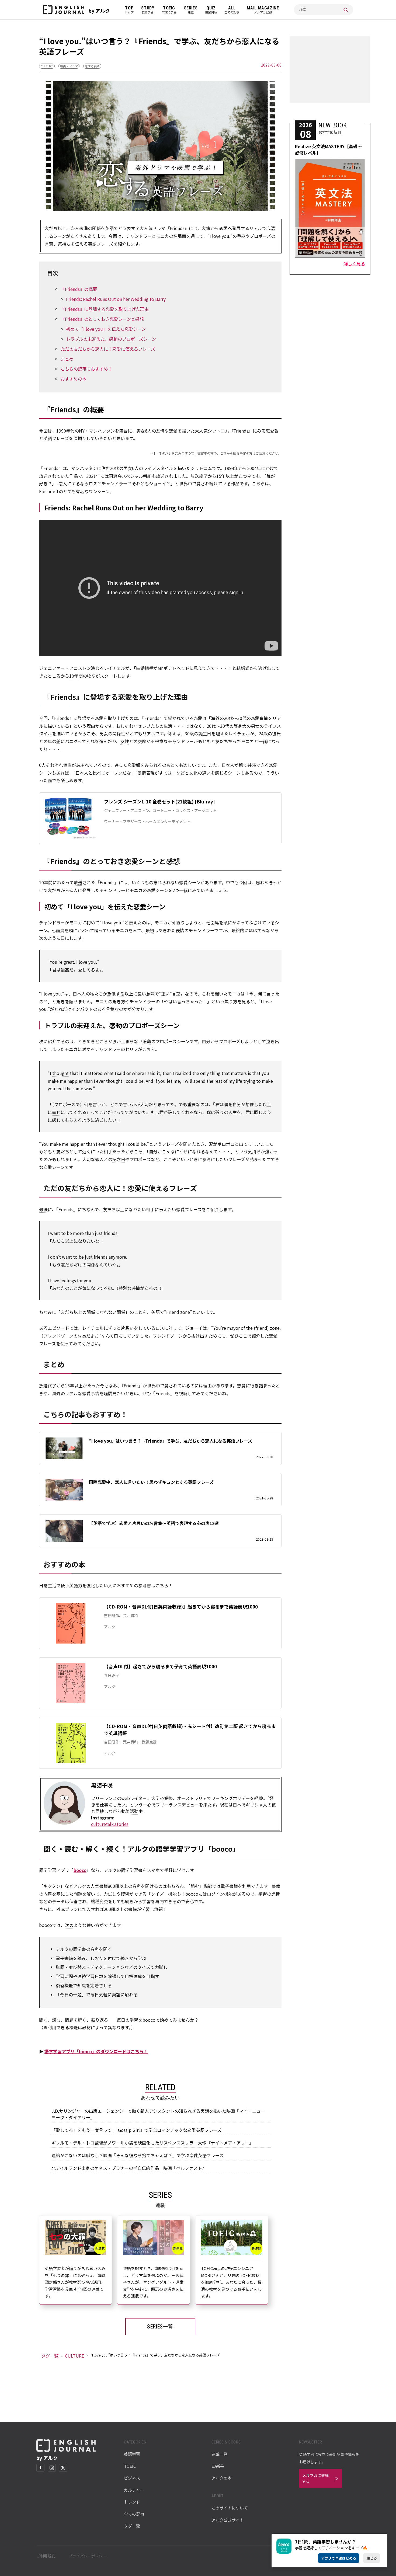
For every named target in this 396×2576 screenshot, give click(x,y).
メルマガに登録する (315, 2478)
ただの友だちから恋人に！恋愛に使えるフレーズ (108, 349)
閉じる (372, 2558)
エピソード (58, 1328)
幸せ (56, 1112)
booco (80, 1870)
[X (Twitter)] (63, 2468)
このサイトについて (230, 2508)
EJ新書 (218, 2466)
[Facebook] (40, 2468)
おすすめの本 (74, 379)
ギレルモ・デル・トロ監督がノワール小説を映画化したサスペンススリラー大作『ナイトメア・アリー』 (153, 2143)
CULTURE (47, 66)
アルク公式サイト (228, 2520)
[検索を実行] (346, 10)
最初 (150, 930)
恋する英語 (92, 66)
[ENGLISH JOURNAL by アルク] (64, 10)
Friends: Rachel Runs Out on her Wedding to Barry (116, 299)
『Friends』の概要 (79, 289)
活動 (134, 1811)
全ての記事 (134, 2514)
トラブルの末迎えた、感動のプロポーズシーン (111, 339)
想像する (116, 994)
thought (60, 1073)
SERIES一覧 (160, 2327)
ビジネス (132, 2478)
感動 (147, 1041)
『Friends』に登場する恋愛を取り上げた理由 (105, 309)
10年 (74, 676)
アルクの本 (222, 2478)
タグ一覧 (50, 2356)
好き (43, 483)
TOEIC (130, 2466)
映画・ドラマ (69, 66)
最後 (43, 1209)
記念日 (119, 1159)
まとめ (67, 359)
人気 (203, 431)
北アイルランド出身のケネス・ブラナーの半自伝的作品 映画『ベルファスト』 (129, 2168)
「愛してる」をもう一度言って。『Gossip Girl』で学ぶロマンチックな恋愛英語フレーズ (136, 2130)
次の (69, 1925)
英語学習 (132, 2454)
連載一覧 (220, 2454)
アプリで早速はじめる (339, 2558)
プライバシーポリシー (88, 2556)
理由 (207, 1386)
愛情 (142, 773)
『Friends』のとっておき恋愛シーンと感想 (102, 319)
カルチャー (134, 2490)
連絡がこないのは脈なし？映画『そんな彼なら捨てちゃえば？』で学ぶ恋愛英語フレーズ (138, 2155)
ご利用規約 (46, 2556)
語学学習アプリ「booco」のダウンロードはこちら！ (96, 2051)
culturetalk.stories (110, 1824)
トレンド (132, 2502)
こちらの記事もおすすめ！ (86, 369)
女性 (125, 741)
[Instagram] (52, 2468)
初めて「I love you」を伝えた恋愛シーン (106, 329)
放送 (78, 882)
